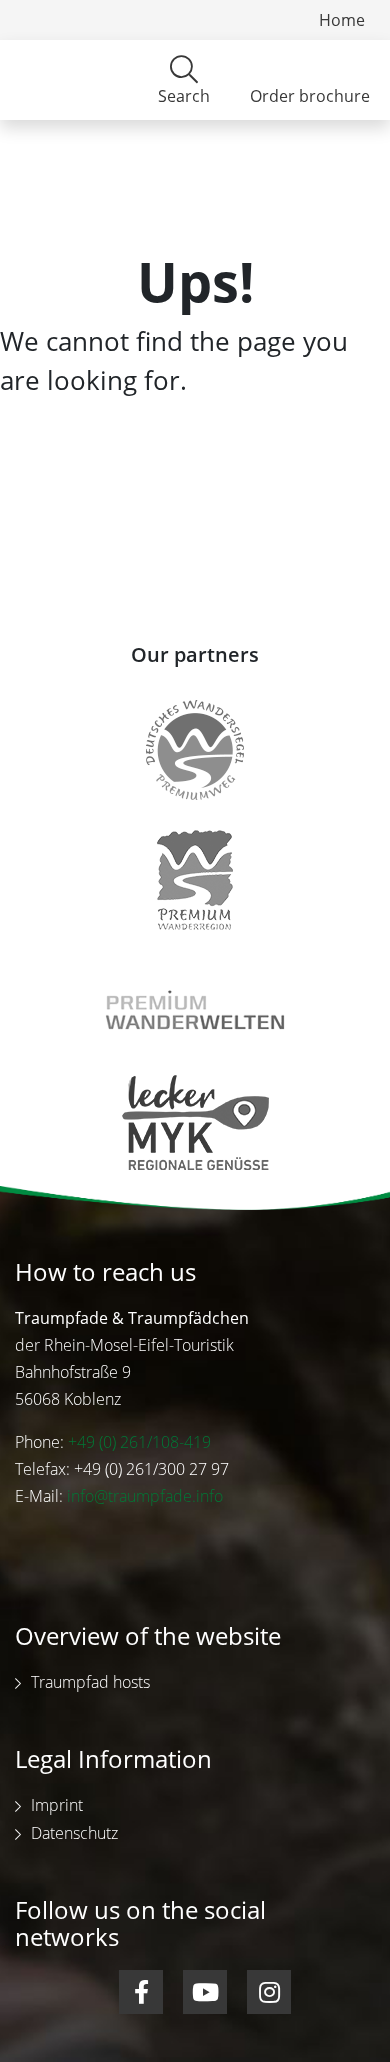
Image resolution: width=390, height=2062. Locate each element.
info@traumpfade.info (145, 1496)
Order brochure (310, 96)
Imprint (57, 1805)
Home (342, 20)
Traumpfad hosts (90, 1682)
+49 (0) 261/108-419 (139, 1442)
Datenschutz (74, 1833)
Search (184, 96)
